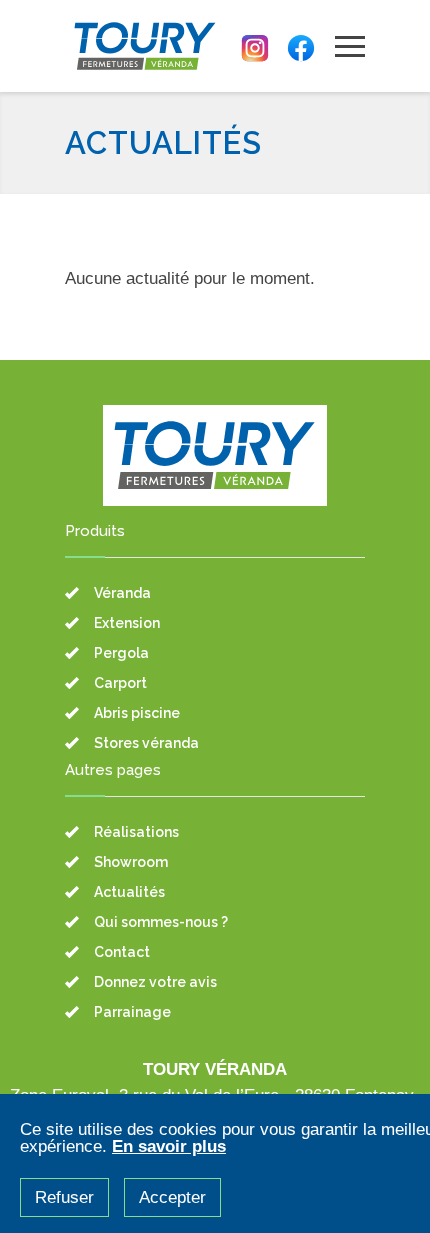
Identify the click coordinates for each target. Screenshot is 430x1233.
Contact (122, 952)
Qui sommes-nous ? (161, 922)
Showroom (131, 862)
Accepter (172, 1197)
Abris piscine (137, 713)
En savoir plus (169, 1146)
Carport (120, 683)
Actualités (129, 892)
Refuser (64, 1197)
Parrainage (132, 1012)
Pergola (121, 653)
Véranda (122, 593)
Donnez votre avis (155, 982)
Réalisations (136, 832)
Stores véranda (146, 743)
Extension (127, 623)
